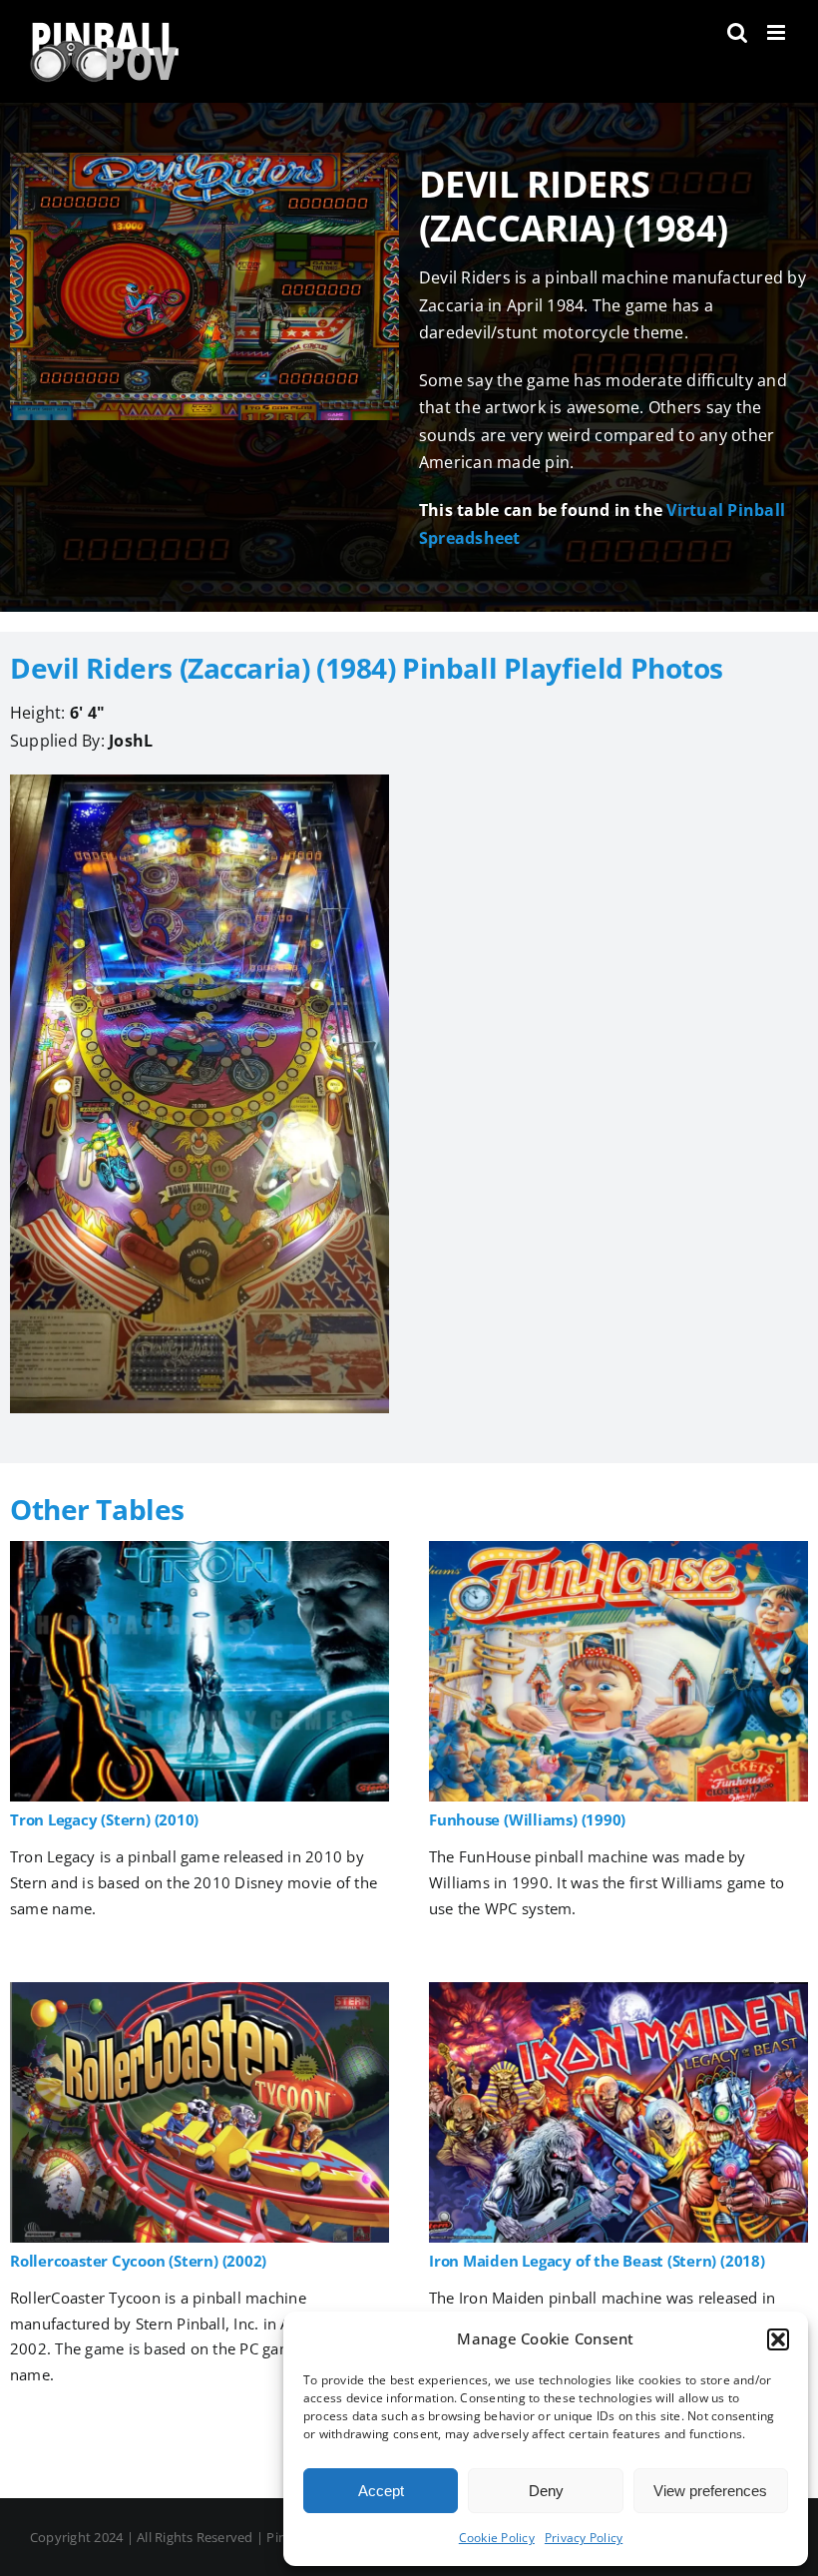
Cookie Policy (497, 2538)
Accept (381, 2491)
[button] (778, 2339)
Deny (546, 2491)
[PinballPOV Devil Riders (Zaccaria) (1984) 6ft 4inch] (200, 782)
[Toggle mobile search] (737, 32)
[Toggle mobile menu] (778, 32)
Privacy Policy (584, 2538)
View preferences (710, 2491)
